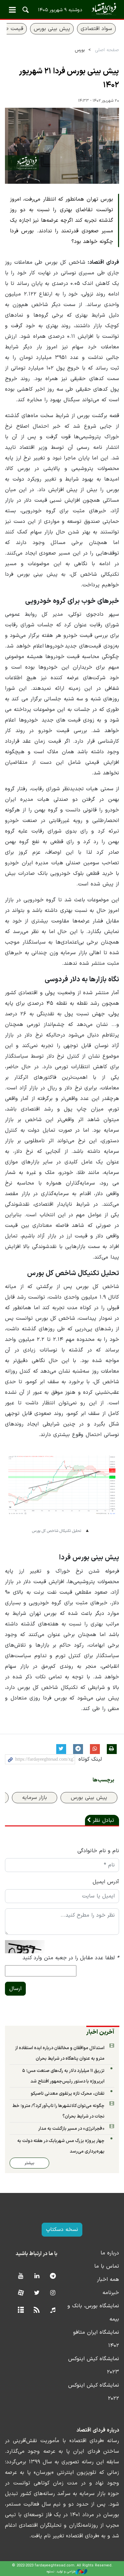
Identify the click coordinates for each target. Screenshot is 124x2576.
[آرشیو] (21, 2310)
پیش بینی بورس (52, 29)
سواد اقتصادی (96, 29)
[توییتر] (37, 2293)
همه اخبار (108, 2280)
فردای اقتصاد (62, 9)
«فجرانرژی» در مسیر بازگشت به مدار (71, 2129)
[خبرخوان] (37, 2310)
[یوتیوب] (21, 2276)
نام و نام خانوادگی (98, 1851)
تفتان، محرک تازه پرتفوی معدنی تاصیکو (68, 2094)
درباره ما (110, 2253)
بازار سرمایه (35, 1798)
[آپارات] (21, 2293)
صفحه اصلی (107, 50)
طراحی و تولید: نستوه (61, 2572)
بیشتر (29, 2163)
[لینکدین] (37, 2276)
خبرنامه (111, 2293)
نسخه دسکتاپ (62, 2230)
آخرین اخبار (100, 2032)
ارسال (15, 1989)
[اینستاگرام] (53, 2293)
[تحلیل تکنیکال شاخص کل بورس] (62, 1490)
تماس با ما (107, 2266)
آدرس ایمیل (106, 1882)
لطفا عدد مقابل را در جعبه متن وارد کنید (71, 1958)
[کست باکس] (53, 2310)
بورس (80, 50)
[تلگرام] (53, 2276)
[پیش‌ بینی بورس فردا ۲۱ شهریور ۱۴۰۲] (62, 146)
